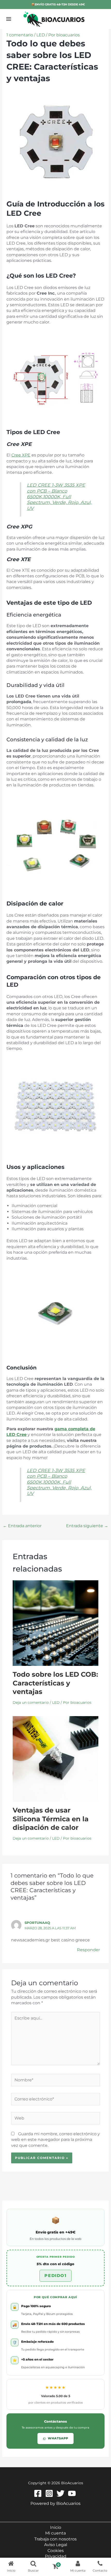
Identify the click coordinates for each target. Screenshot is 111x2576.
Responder (88, 1950)
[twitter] (61, 2493)
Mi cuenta (55, 2533)
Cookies (56, 2551)
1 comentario (20, 35)
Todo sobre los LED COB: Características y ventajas (55, 1683)
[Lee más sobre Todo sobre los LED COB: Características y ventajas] (56, 1623)
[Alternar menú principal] (9, 19)
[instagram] (50, 2493)
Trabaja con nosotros (55, 2539)
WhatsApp (58, 2438)
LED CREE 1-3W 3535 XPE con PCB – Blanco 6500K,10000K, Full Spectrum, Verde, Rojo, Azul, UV (59, 497)
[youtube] (73, 2493)
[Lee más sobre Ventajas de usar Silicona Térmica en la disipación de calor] (56, 1759)
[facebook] (39, 2493)
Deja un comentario (31, 1702)
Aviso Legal (56, 2545)
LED (41, 35)
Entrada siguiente (87, 1526)
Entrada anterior (22, 1526)
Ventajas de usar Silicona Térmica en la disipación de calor (51, 1819)
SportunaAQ (37, 1923)
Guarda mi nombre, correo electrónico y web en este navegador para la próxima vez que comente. (55, 2140)
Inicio (56, 2527)
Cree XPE (21, 455)
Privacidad (56, 2556)
